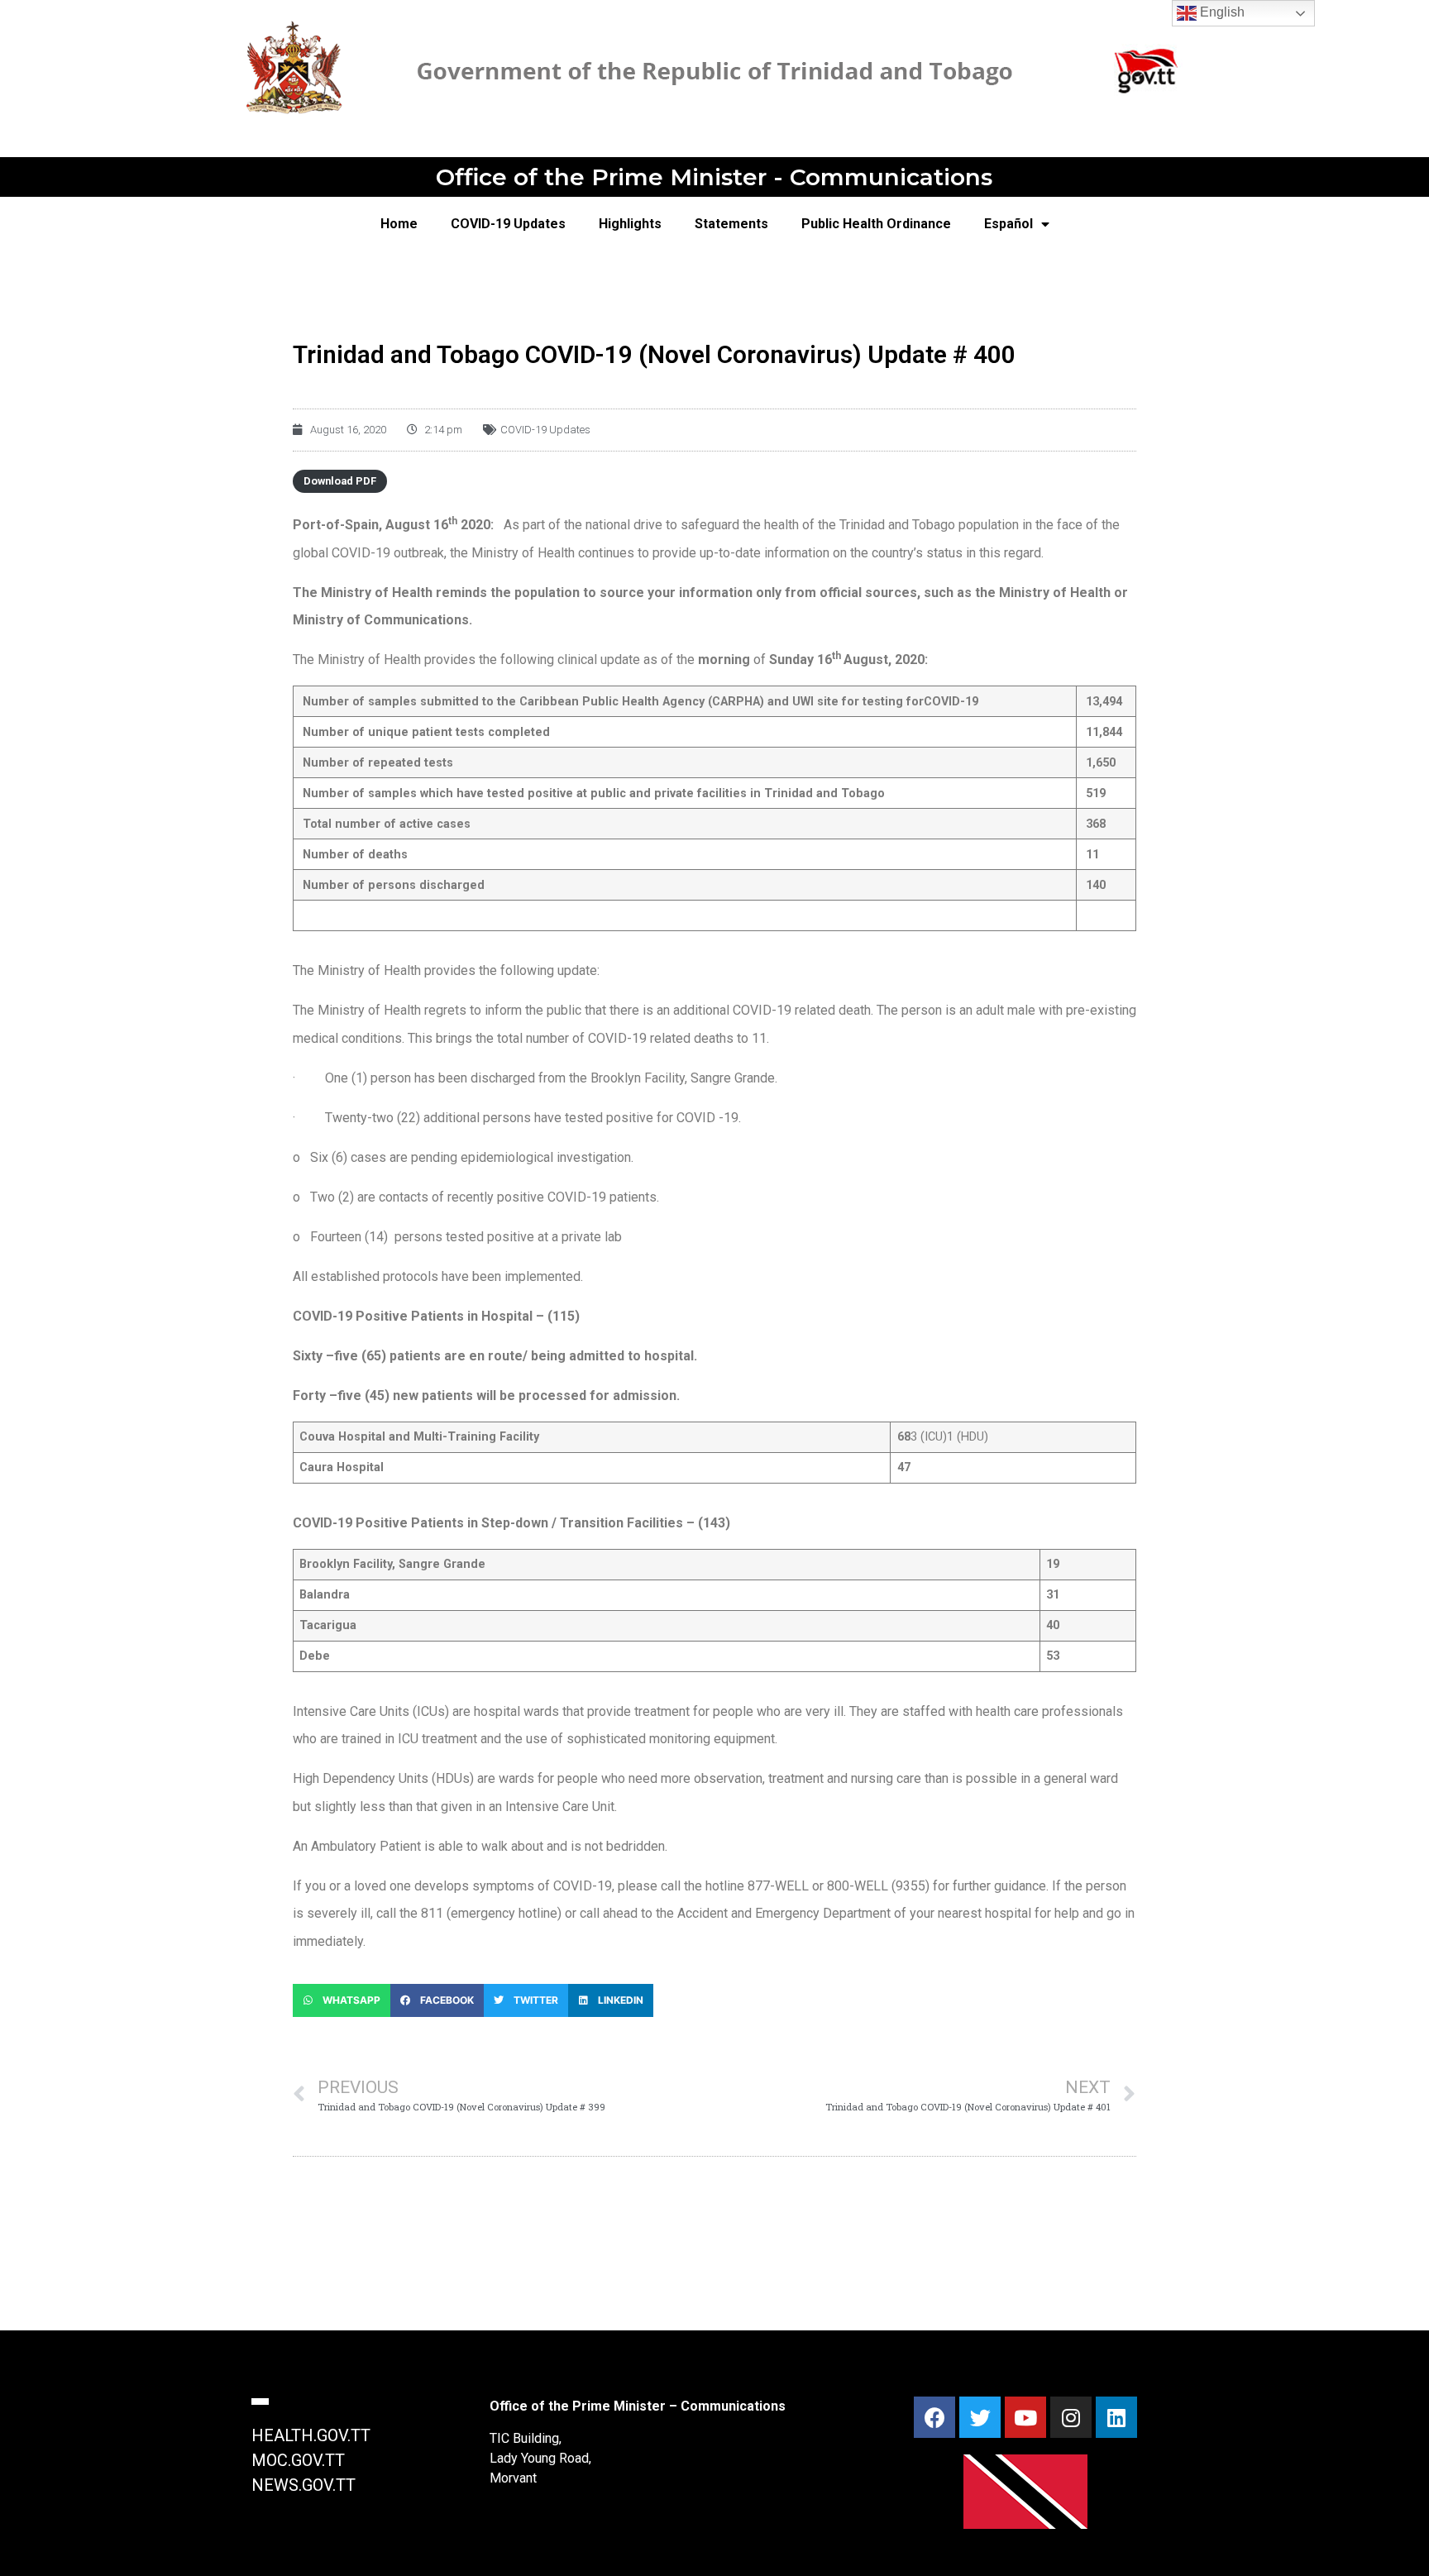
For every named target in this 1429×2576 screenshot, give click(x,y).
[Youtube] (1025, 2417)
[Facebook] (934, 2417)
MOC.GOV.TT (298, 2460)
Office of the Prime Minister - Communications (714, 177)
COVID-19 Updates (508, 224)
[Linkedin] (1116, 2417)
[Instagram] (1071, 2417)
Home (399, 224)
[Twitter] (980, 2417)
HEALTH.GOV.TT (311, 2435)
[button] (342, 2000)
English (1221, 12)
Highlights (630, 224)
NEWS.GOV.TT (303, 2485)
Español (1008, 224)
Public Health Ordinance (876, 224)
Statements (731, 224)
